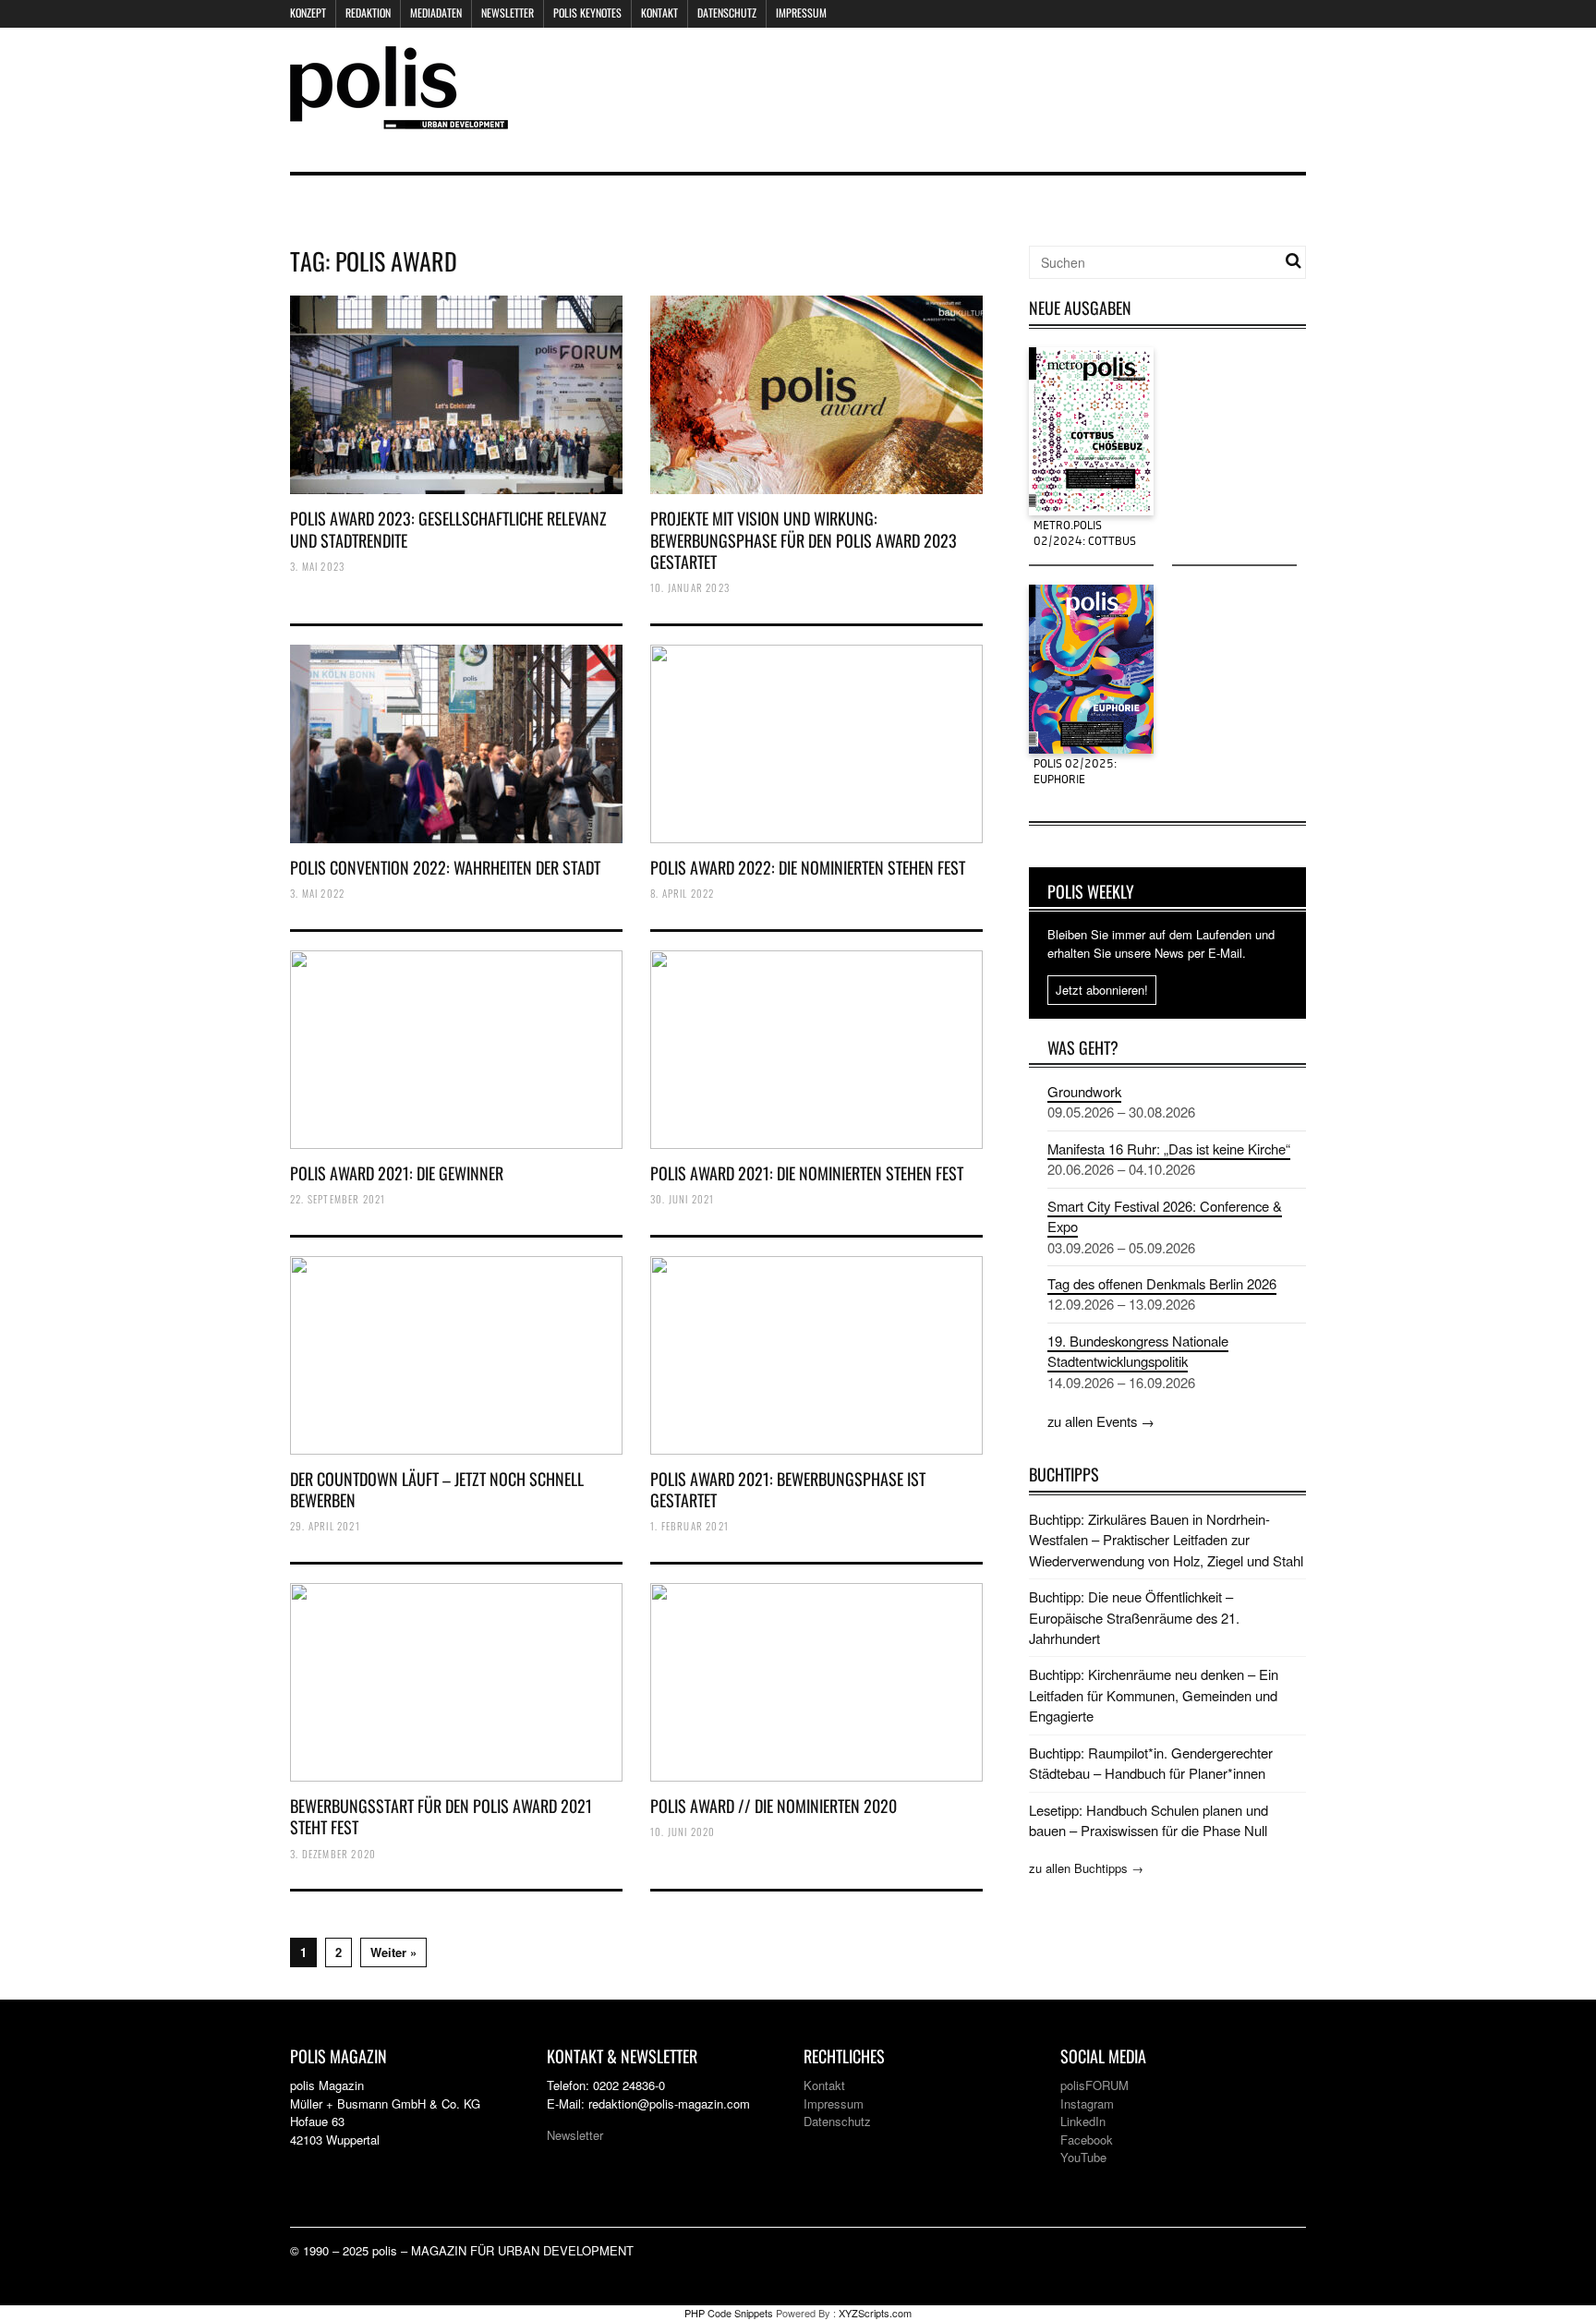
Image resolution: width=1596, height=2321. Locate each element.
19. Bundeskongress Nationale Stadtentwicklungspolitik (1138, 1351)
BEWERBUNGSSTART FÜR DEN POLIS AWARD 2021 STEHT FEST (441, 1816)
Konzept (308, 12)
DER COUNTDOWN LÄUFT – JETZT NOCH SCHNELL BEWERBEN (437, 1489)
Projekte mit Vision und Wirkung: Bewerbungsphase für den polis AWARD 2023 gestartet (804, 540)
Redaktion (368, 12)
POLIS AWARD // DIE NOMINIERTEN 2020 (774, 1806)
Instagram (1087, 2103)
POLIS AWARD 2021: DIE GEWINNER (397, 1173)
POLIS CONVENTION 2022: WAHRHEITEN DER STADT (445, 867)
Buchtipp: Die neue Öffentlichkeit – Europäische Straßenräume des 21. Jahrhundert (1134, 1617)
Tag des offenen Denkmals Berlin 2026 (1162, 1283)
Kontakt (659, 12)
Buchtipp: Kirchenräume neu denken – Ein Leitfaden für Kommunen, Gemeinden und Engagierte (1154, 1695)
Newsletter (508, 12)
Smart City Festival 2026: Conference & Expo (1165, 1216)
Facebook (1087, 2140)
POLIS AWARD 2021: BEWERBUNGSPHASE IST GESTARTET (788, 1489)
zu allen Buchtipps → (1086, 1868)
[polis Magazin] (399, 118)
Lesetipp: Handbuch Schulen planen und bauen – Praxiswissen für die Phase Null (1149, 1820)
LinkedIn (1083, 2121)
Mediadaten (436, 12)
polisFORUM (1094, 2085)
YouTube (1083, 2157)
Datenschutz (727, 12)
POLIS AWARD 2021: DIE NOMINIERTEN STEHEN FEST (807, 1173)
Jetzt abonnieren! (1102, 990)
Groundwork (1084, 1091)
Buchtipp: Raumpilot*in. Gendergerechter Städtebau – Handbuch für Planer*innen (1151, 1763)
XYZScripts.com (875, 2313)
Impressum (801, 12)
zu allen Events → (1101, 1421)
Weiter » (393, 1952)
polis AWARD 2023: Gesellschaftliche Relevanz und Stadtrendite (448, 529)
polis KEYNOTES (587, 12)
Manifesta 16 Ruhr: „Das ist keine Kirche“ (1169, 1148)
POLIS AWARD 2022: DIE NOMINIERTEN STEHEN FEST (808, 867)
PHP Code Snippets (729, 2313)
